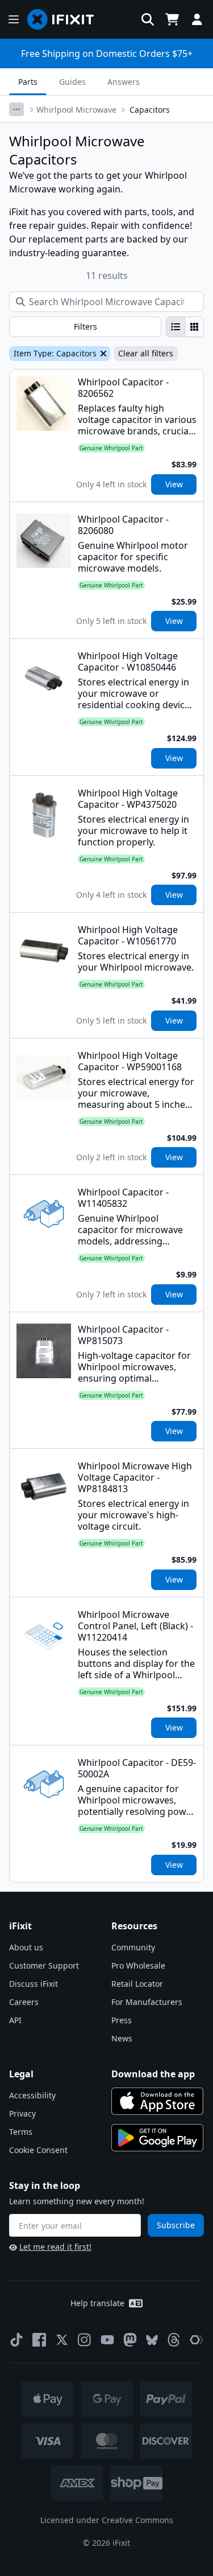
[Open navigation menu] (14, 19)
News (122, 2038)
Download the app (153, 2074)
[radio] (176, 327)
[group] (185, 327)
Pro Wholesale (138, 1965)
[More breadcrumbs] (16, 109)
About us (26, 1947)
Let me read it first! (55, 2247)
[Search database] (148, 19)
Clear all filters (146, 353)
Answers (124, 82)
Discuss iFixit (34, 1984)
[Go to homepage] (65, 19)
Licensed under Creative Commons (107, 2520)
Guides (72, 82)
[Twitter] (62, 2340)
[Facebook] (39, 2340)
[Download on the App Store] (157, 2101)
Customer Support (44, 1965)
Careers (24, 2002)
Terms (21, 2132)
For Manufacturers (147, 2002)
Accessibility (32, 2095)
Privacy (22, 2113)
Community (133, 1947)
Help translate (97, 2303)
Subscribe (176, 2225)
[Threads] (174, 2340)
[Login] (197, 19)
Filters (85, 326)
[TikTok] (16, 2340)
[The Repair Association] (197, 2340)
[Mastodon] (130, 2340)
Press (122, 2020)
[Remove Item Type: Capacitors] (102, 354)
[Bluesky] (152, 2340)
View (174, 484)
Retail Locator (137, 1984)
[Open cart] (172, 19)
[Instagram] (85, 2340)
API (15, 2020)
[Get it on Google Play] (157, 2138)
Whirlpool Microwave (76, 110)
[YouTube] (107, 2340)
